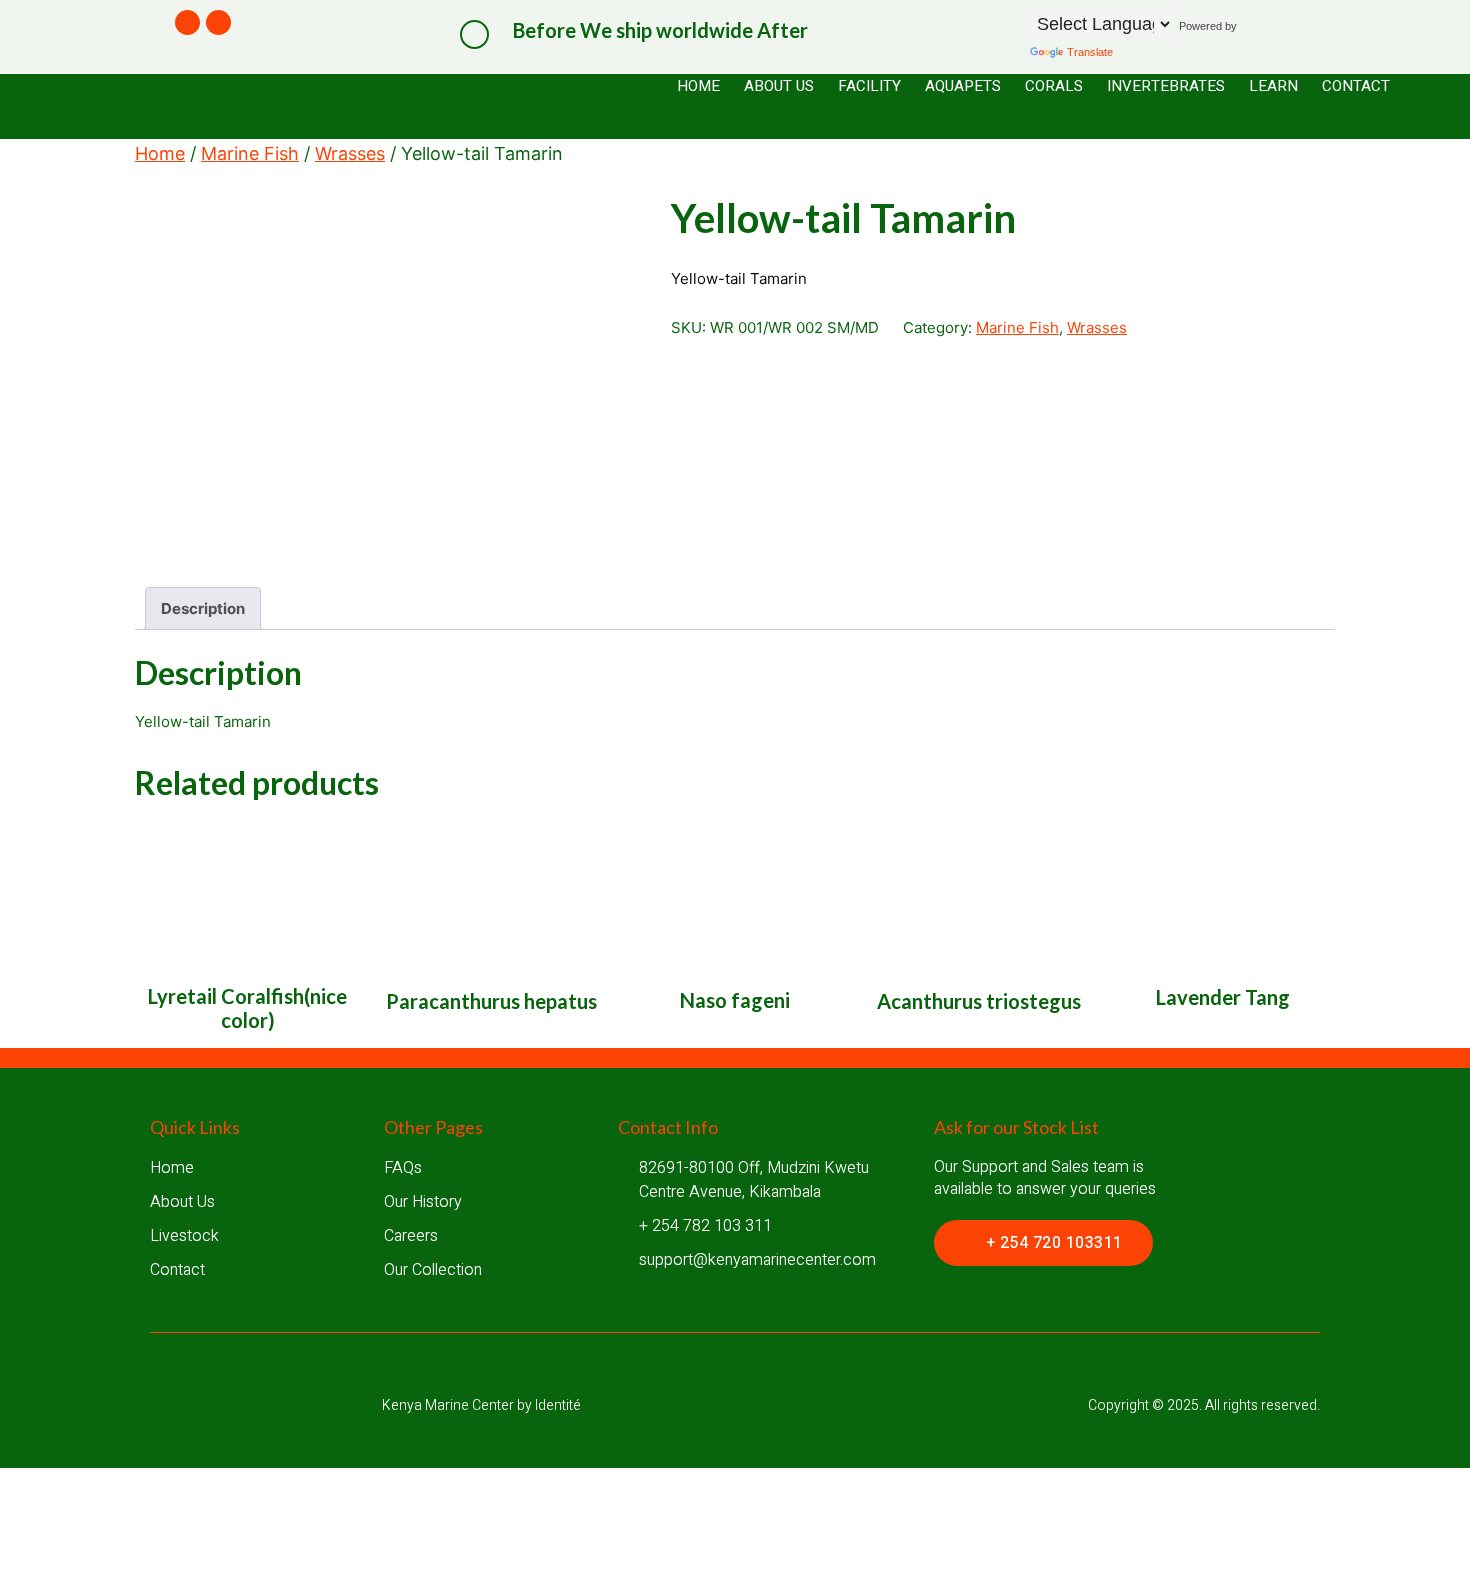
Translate (1090, 52)
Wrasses (350, 153)
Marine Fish (250, 153)
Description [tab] (203, 608)
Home (160, 153)
